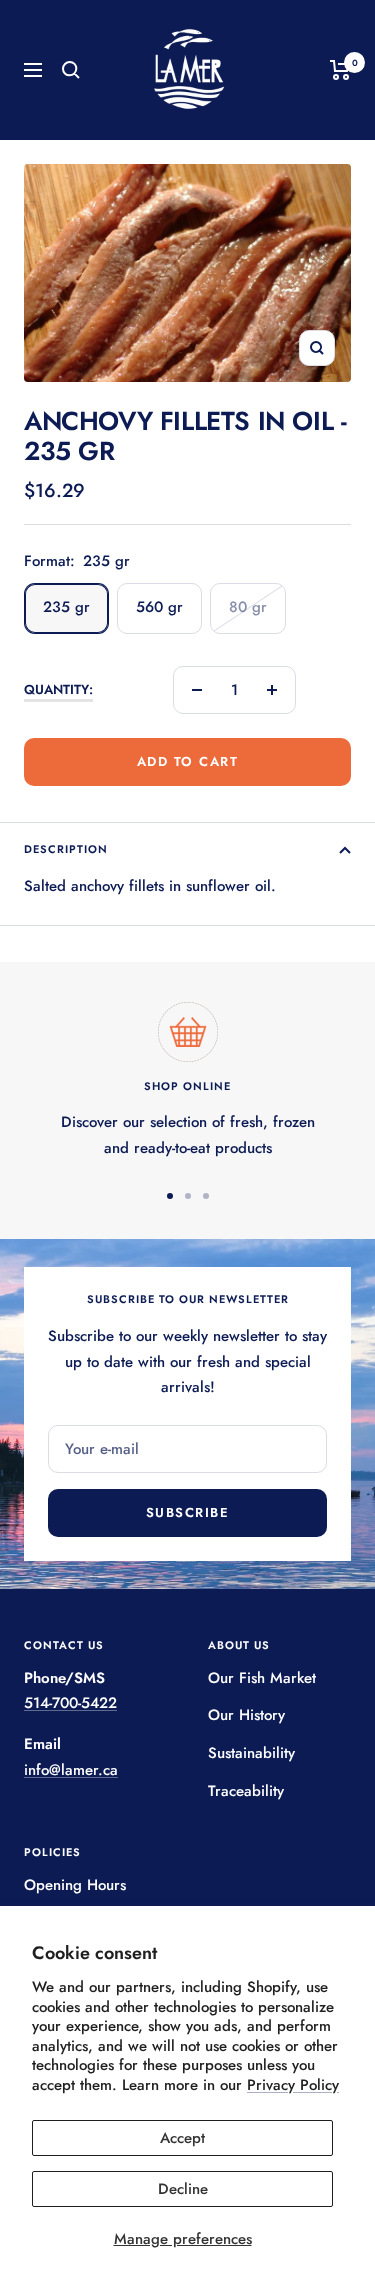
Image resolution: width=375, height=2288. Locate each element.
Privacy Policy (293, 2085)
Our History (246, 1715)
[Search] (71, 70)
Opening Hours (75, 1885)
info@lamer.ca (71, 1770)
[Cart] (340, 70)
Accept (182, 2138)
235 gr (66, 607)
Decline (183, 2189)
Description (66, 849)
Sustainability (251, 1753)
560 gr (159, 607)
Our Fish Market (262, 1678)
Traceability (246, 1791)
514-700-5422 (70, 1703)
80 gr (248, 607)
